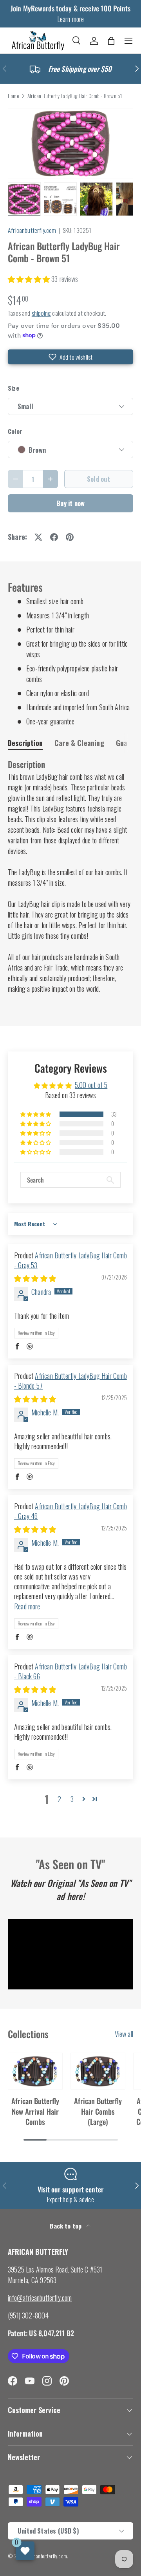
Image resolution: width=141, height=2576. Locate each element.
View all (124, 2034)
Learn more (71, 19)
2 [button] (59, 1799)
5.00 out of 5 (91, 1085)
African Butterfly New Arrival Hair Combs (35, 2111)
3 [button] (72, 1799)
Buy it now (71, 503)
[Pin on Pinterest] (70, 537)
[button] (111, 41)
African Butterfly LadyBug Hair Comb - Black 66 (70, 1671)
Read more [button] (27, 1606)
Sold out (99, 479)
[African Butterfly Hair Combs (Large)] (98, 2071)
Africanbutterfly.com (32, 230)
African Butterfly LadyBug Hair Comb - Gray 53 (70, 1260)
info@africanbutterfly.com (40, 2298)
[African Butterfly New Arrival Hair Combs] (35, 2071)
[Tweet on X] (38, 537)
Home (14, 96)
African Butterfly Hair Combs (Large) (98, 2111)
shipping (41, 313)
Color (15, 431)
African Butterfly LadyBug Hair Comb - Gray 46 (70, 1511)
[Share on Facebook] (54, 537)
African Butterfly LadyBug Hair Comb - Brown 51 (75, 96)
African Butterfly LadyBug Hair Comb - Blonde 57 (70, 1381)
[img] (35, 1278)
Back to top (66, 2226)
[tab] (25, 743)
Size (14, 388)
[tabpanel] (70, 877)
